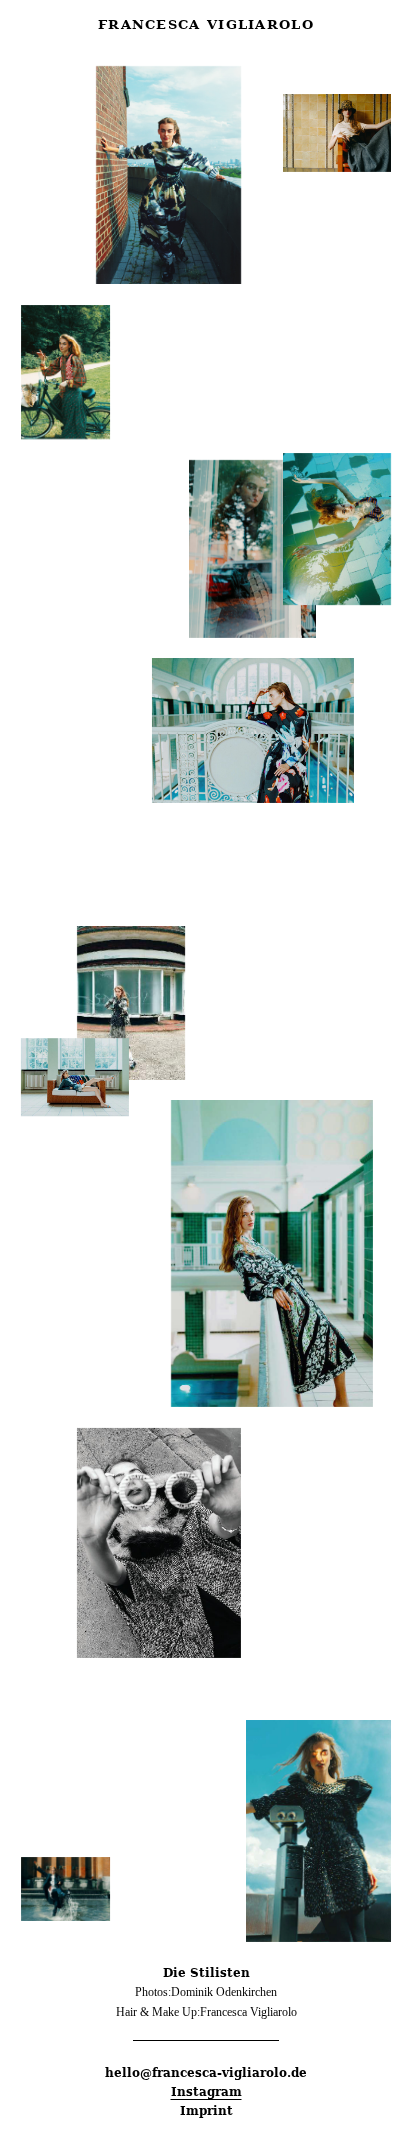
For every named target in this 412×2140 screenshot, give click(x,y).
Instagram (206, 2092)
